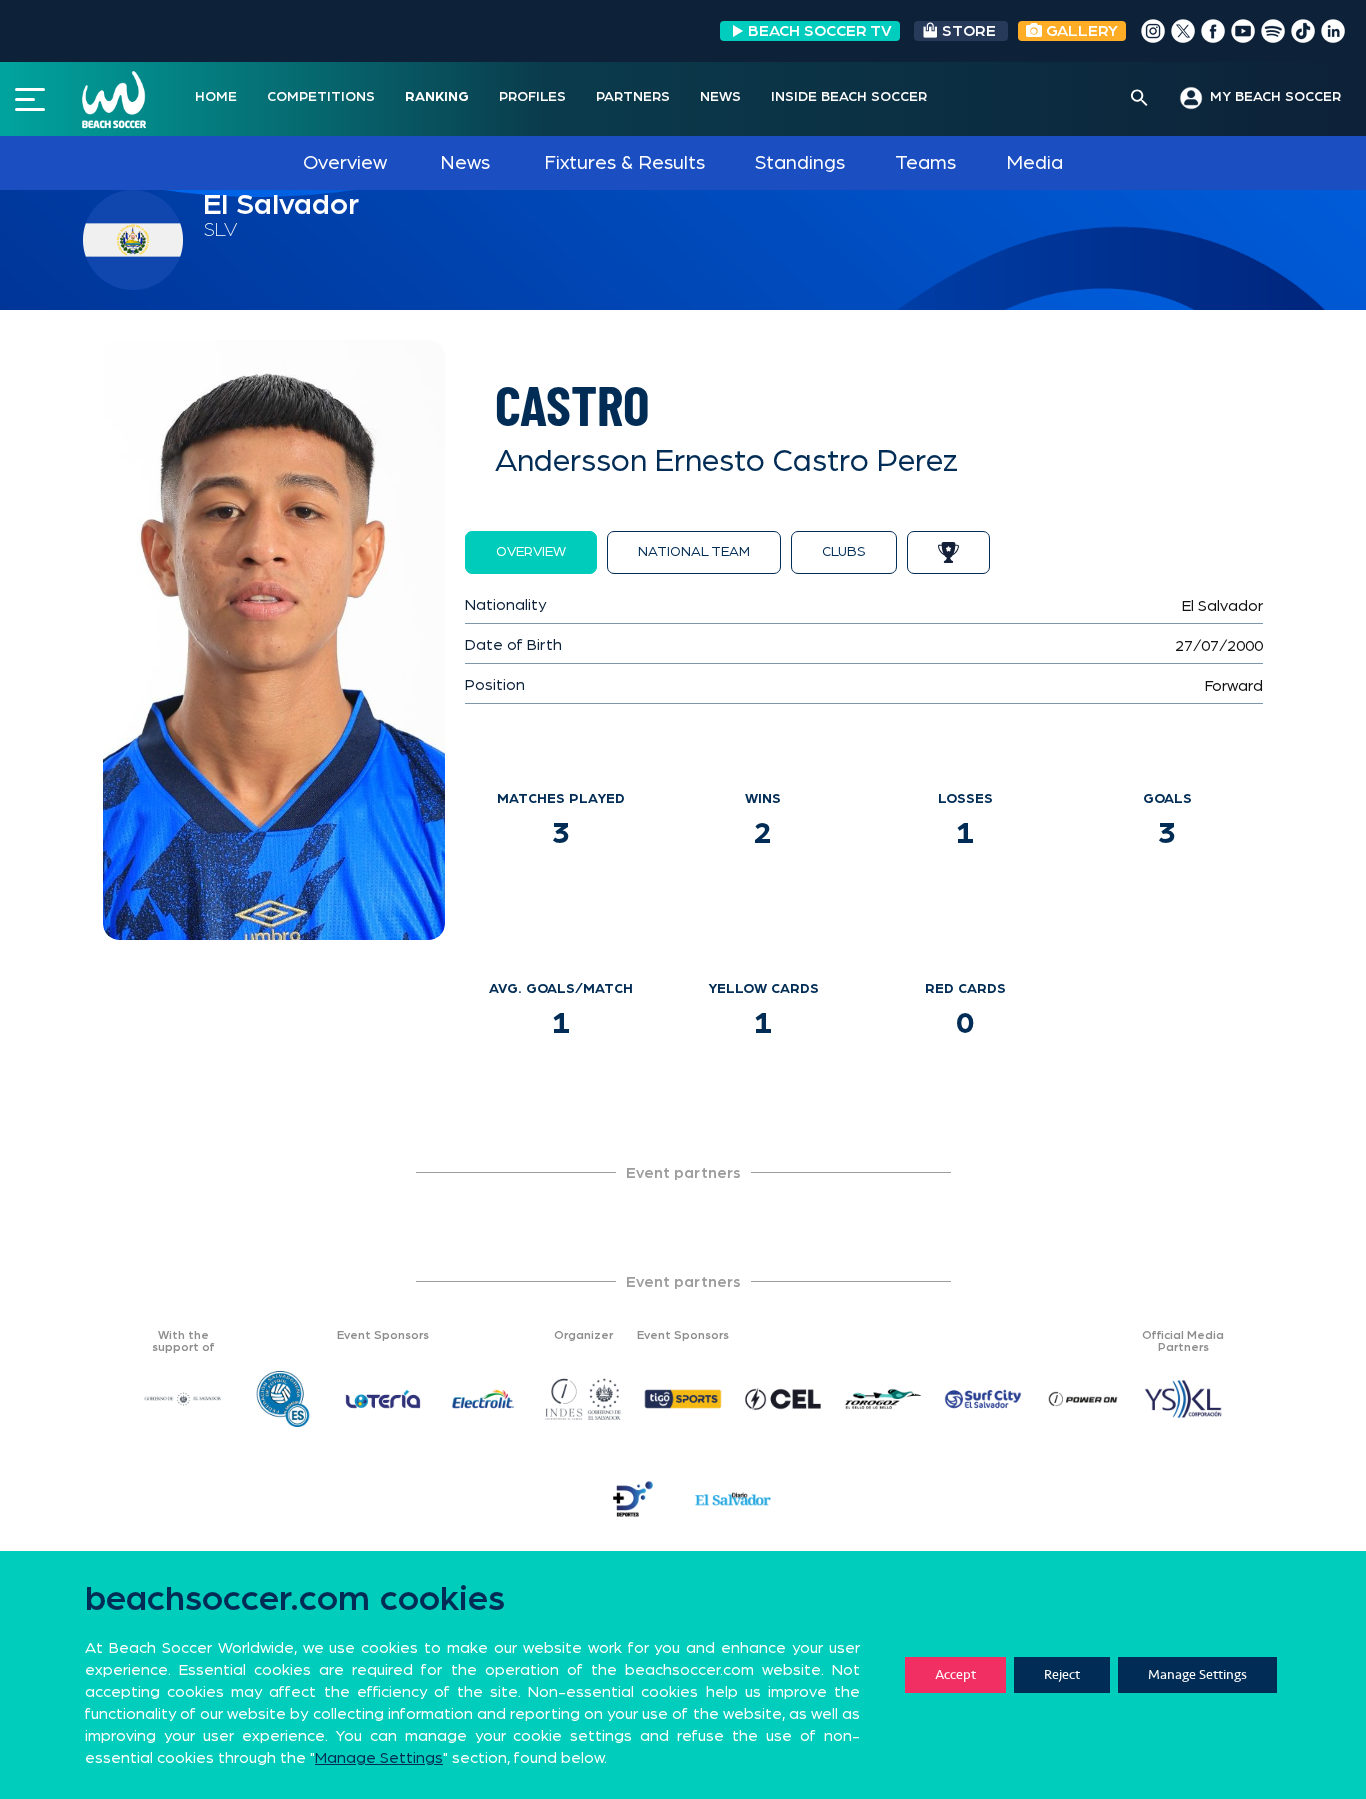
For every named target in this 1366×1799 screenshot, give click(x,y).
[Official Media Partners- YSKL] (1183, 1399)
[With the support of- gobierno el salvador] (183, 1399)
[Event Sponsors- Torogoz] (883, 1399)
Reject (1062, 1674)
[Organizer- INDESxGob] (583, 1399)
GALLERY (1080, 31)
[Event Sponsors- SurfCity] (983, 1399)
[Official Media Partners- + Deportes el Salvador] (633, 1499)
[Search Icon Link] (1139, 99)
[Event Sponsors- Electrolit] (483, 1399)
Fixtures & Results (624, 163)
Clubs (844, 552)
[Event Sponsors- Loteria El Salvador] (383, 1399)
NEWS (720, 97)
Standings (800, 163)
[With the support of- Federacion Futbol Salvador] (283, 1399)
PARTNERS (633, 97)
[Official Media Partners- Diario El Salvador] (733, 1499)
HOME (216, 97)
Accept (955, 1674)
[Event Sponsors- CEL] (783, 1399)
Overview (345, 163)
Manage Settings (1197, 1674)
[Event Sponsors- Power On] (1083, 1399)
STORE (969, 31)
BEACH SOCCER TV (820, 31)
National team (694, 552)
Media (1034, 163)
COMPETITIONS (321, 97)
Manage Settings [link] (379, 1758)
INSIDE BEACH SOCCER (849, 97)
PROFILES (532, 97)
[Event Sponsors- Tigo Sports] (683, 1399)
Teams (925, 163)
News (465, 163)
